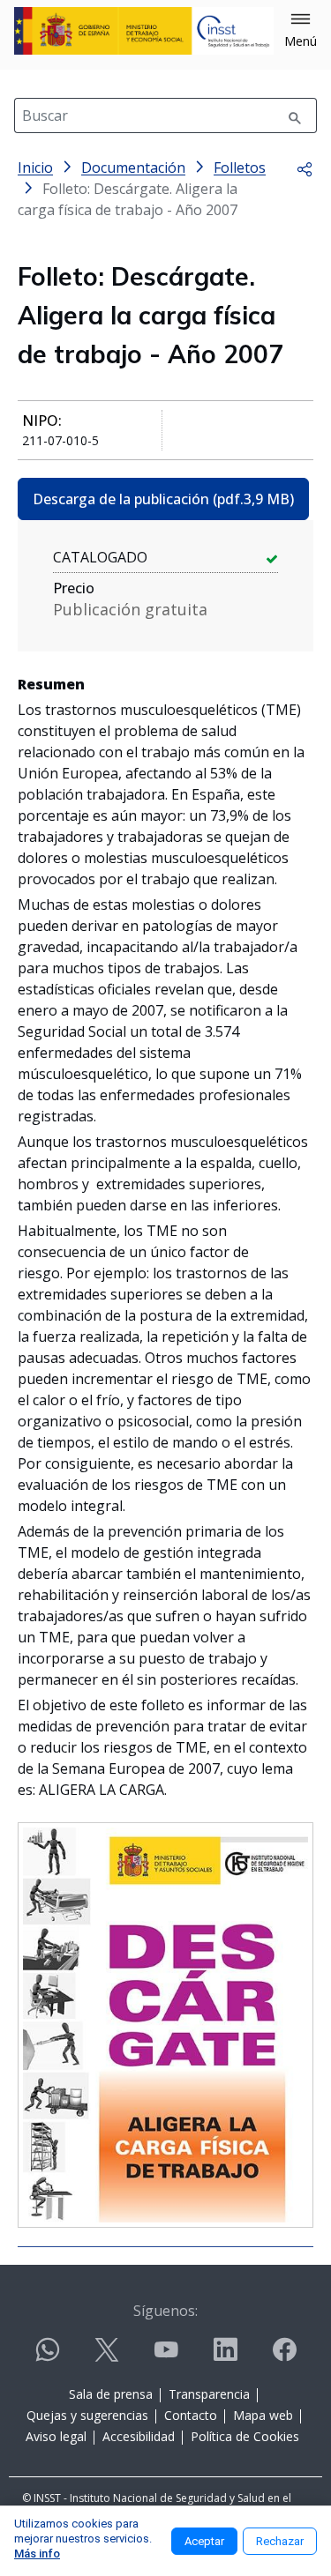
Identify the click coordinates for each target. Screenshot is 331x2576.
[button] (301, 31)
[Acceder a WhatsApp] (48, 2357)
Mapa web (263, 2415)
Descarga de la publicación (163, 499)
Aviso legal (56, 2436)
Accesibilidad (139, 2436)
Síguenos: (165, 2311)
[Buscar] (295, 115)
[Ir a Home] (144, 31)
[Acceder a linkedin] (225, 2357)
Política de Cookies (245, 2436)
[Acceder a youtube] (166, 2357)
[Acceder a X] (107, 2357)
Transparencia (209, 2394)
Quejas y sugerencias (87, 2415)
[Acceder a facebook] (284, 2357)
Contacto (191, 2415)
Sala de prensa (111, 2394)
